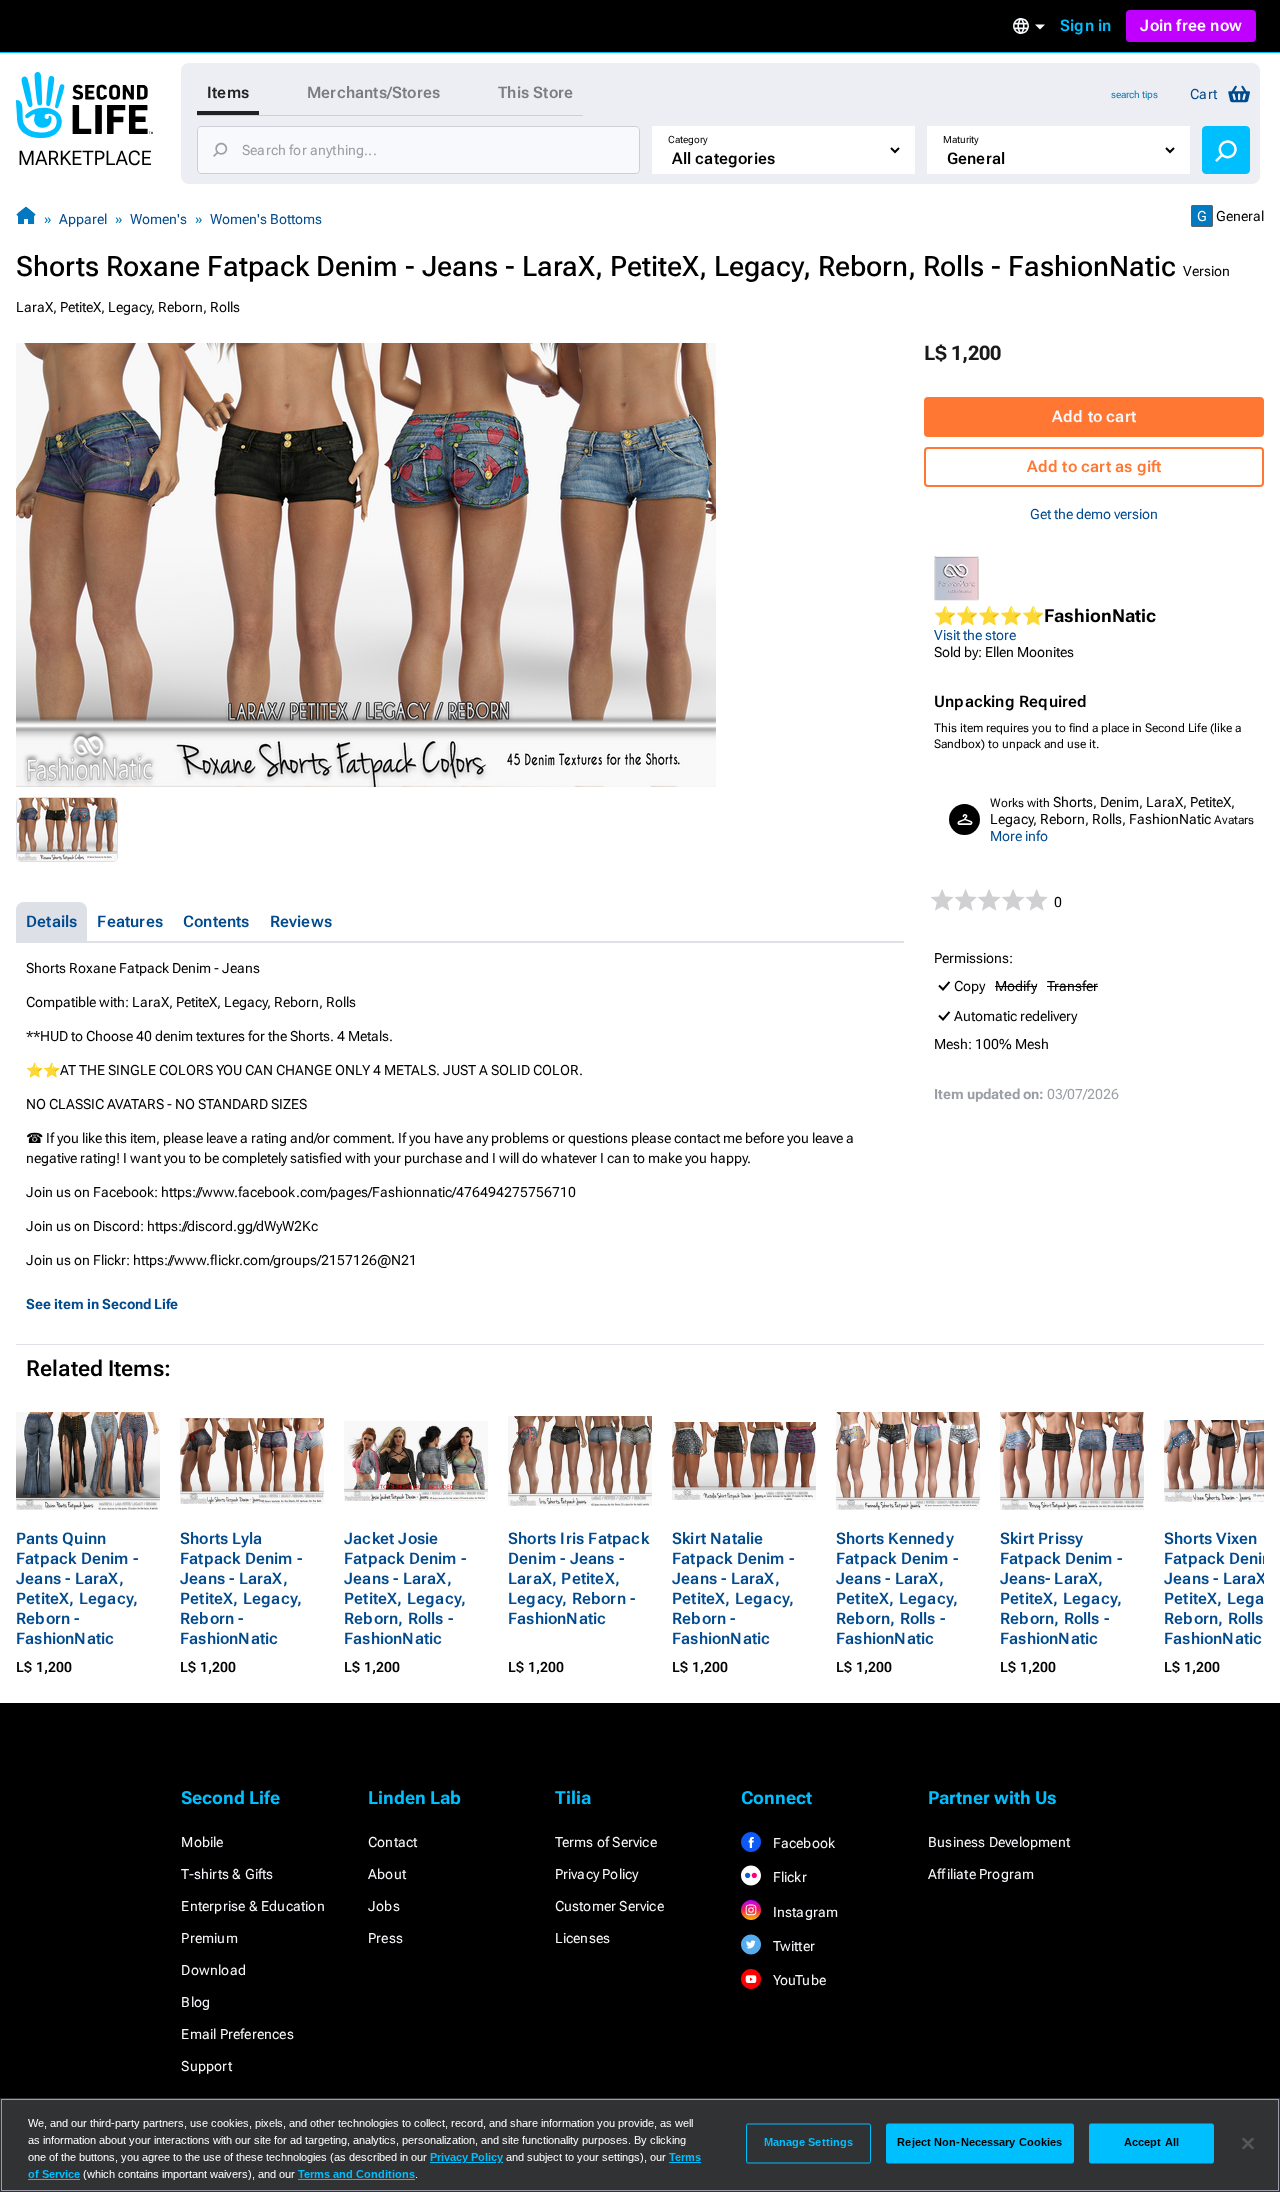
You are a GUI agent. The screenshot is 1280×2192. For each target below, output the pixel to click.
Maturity (961, 139)
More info (1019, 836)
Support (206, 2066)
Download (213, 1970)
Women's (158, 219)
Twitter (792, 1946)
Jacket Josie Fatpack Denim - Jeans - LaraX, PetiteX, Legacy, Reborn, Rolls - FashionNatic (405, 1588)
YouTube (797, 1980)
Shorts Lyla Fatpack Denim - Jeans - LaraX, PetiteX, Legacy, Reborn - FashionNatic (241, 1588)
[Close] (1248, 2143)
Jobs (384, 1906)
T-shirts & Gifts (227, 1874)
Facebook (802, 1843)
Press (385, 1938)
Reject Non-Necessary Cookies (979, 2143)
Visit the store (975, 635)
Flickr (787, 1877)
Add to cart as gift (1094, 466)
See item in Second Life (102, 1304)
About (387, 1874)
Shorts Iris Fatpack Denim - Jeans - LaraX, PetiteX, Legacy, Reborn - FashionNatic (578, 1578)
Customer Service (609, 1906)
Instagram (803, 1912)
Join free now (1191, 25)
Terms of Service (606, 1842)
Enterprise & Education (252, 1906)
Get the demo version (1094, 514)
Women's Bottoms (266, 219)
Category (688, 139)
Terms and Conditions (356, 2174)
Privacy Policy (597, 1874)
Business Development (999, 1842)
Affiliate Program (981, 1874)
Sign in (1085, 25)
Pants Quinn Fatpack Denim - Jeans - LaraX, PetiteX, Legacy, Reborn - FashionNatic (77, 1588)
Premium (209, 1938)
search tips (1134, 94)
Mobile (202, 1842)
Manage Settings (809, 2143)
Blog (195, 2002)
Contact (392, 1842)
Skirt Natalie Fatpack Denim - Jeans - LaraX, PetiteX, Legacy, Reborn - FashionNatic (733, 1588)
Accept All (1151, 2143)
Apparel (83, 219)
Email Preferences (237, 2034)
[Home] (26, 218)
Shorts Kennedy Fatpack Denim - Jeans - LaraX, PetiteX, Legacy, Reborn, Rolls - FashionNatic (897, 1588)
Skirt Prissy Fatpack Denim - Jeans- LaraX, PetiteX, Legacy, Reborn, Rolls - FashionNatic (1061, 1588)
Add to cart (1094, 416)
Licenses (583, 1938)
